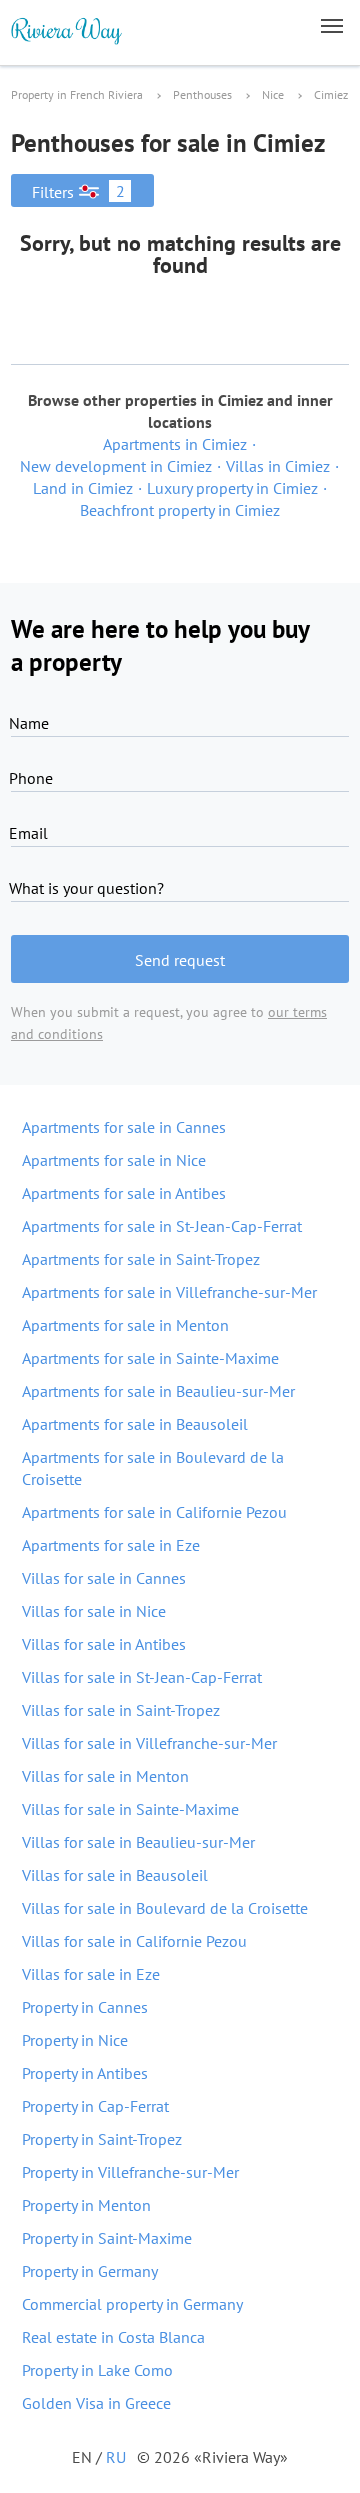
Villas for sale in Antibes (104, 1644)
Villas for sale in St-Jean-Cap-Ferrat (142, 1677)
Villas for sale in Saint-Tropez (121, 1710)
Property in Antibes (85, 2073)
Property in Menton (86, 2205)
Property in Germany (90, 2271)
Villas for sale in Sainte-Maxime (130, 1809)
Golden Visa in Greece (96, 2403)
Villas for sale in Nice (94, 1611)
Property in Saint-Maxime (107, 2238)
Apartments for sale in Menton (125, 1325)
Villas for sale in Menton (105, 1776)
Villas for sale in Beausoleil (115, 1875)
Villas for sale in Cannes (104, 1578)
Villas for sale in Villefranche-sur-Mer (149, 1743)
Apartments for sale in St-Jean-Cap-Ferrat (162, 1226)
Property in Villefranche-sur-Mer (130, 2172)
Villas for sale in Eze (91, 1974)
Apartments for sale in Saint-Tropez (141, 1259)
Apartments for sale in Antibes (124, 1193)
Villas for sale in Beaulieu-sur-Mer (138, 1842)
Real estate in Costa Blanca (113, 2337)
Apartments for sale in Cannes (124, 1127)
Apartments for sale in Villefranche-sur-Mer (169, 1292)
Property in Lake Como (97, 2370)
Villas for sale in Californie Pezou (134, 1941)
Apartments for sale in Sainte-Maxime (150, 1358)
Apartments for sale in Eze (111, 1545)
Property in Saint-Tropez (102, 2139)
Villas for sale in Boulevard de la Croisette (165, 1908)
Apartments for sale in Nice (114, 1160)
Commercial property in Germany (132, 2304)
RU (116, 2457)
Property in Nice (75, 2040)
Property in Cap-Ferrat (95, 2106)
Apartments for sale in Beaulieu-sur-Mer (158, 1391)
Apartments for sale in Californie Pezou (154, 1512)
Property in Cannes (85, 2007)
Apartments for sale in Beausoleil (135, 1424)
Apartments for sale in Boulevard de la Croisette (153, 1468)
